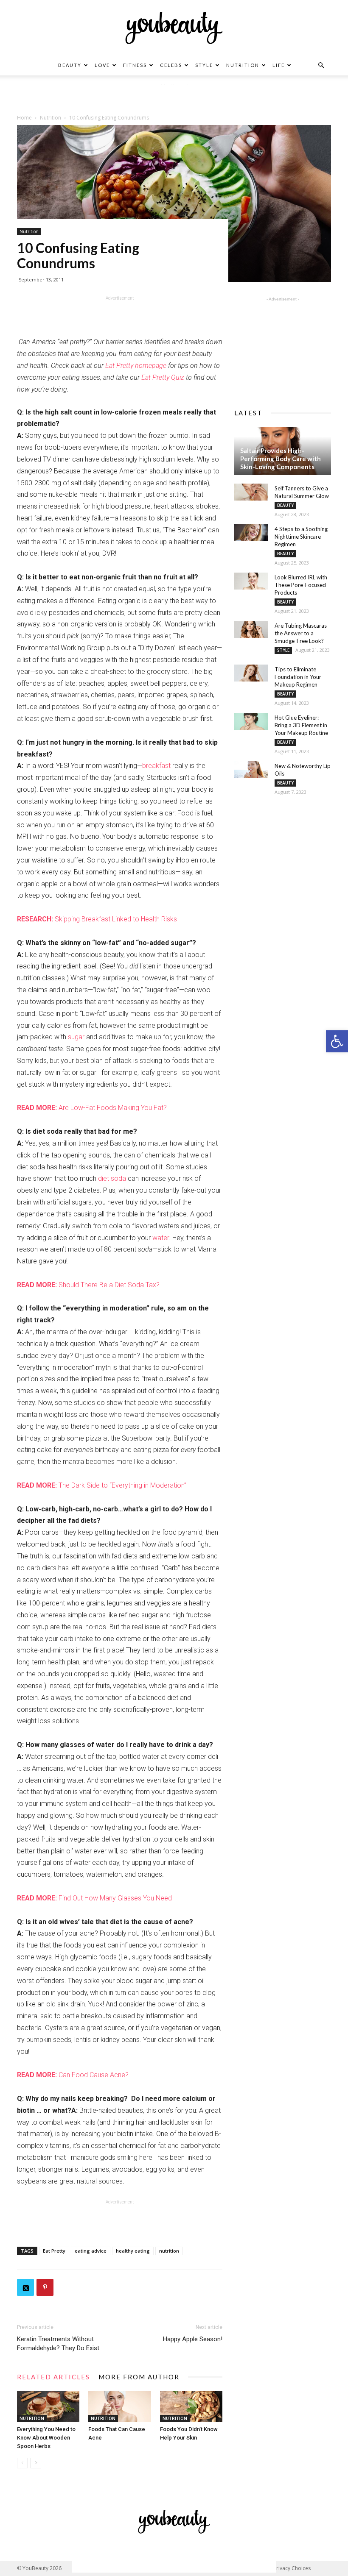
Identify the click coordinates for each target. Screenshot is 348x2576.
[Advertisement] (174, 97)
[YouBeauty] (174, 28)
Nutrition (243, 65)
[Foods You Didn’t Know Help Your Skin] (191, 2406)
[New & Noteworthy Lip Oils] (251, 770)
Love (102, 65)
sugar (76, 1037)
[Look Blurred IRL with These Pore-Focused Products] (251, 581)
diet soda (112, 1178)
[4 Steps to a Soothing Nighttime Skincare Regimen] (251, 533)
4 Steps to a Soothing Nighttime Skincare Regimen (301, 537)
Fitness (135, 65)
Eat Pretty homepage (136, 366)
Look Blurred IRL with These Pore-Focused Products (301, 585)
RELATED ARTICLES (53, 2377)
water (161, 1238)
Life (279, 65)
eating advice (91, 2251)
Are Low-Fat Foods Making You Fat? (92, 1108)
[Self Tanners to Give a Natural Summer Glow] (251, 492)
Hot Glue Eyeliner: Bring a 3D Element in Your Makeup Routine (301, 725)
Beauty (70, 65)
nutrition (169, 2251)
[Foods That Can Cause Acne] (119, 2406)
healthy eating (133, 2251)
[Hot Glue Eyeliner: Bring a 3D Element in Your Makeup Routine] (251, 721)
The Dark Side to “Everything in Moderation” (102, 1485)
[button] (337, 1041)
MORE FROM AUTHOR (139, 2377)
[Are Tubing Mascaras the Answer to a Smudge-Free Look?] (251, 629)
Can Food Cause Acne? (73, 2075)
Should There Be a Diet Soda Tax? (88, 1285)
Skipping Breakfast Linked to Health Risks (97, 919)
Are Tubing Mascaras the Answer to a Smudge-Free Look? (301, 633)
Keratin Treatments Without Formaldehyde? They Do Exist (58, 2344)
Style (204, 65)
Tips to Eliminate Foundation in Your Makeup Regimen (298, 677)
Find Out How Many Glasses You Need (94, 1898)
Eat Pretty (54, 2251)
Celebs (171, 65)
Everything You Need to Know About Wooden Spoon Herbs (46, 2438)
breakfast (156, 766)
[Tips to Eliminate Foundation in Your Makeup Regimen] (251, 673)
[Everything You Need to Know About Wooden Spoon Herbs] (48, 2406)
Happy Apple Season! (193, 2339)
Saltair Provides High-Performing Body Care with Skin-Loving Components (281, 459)
